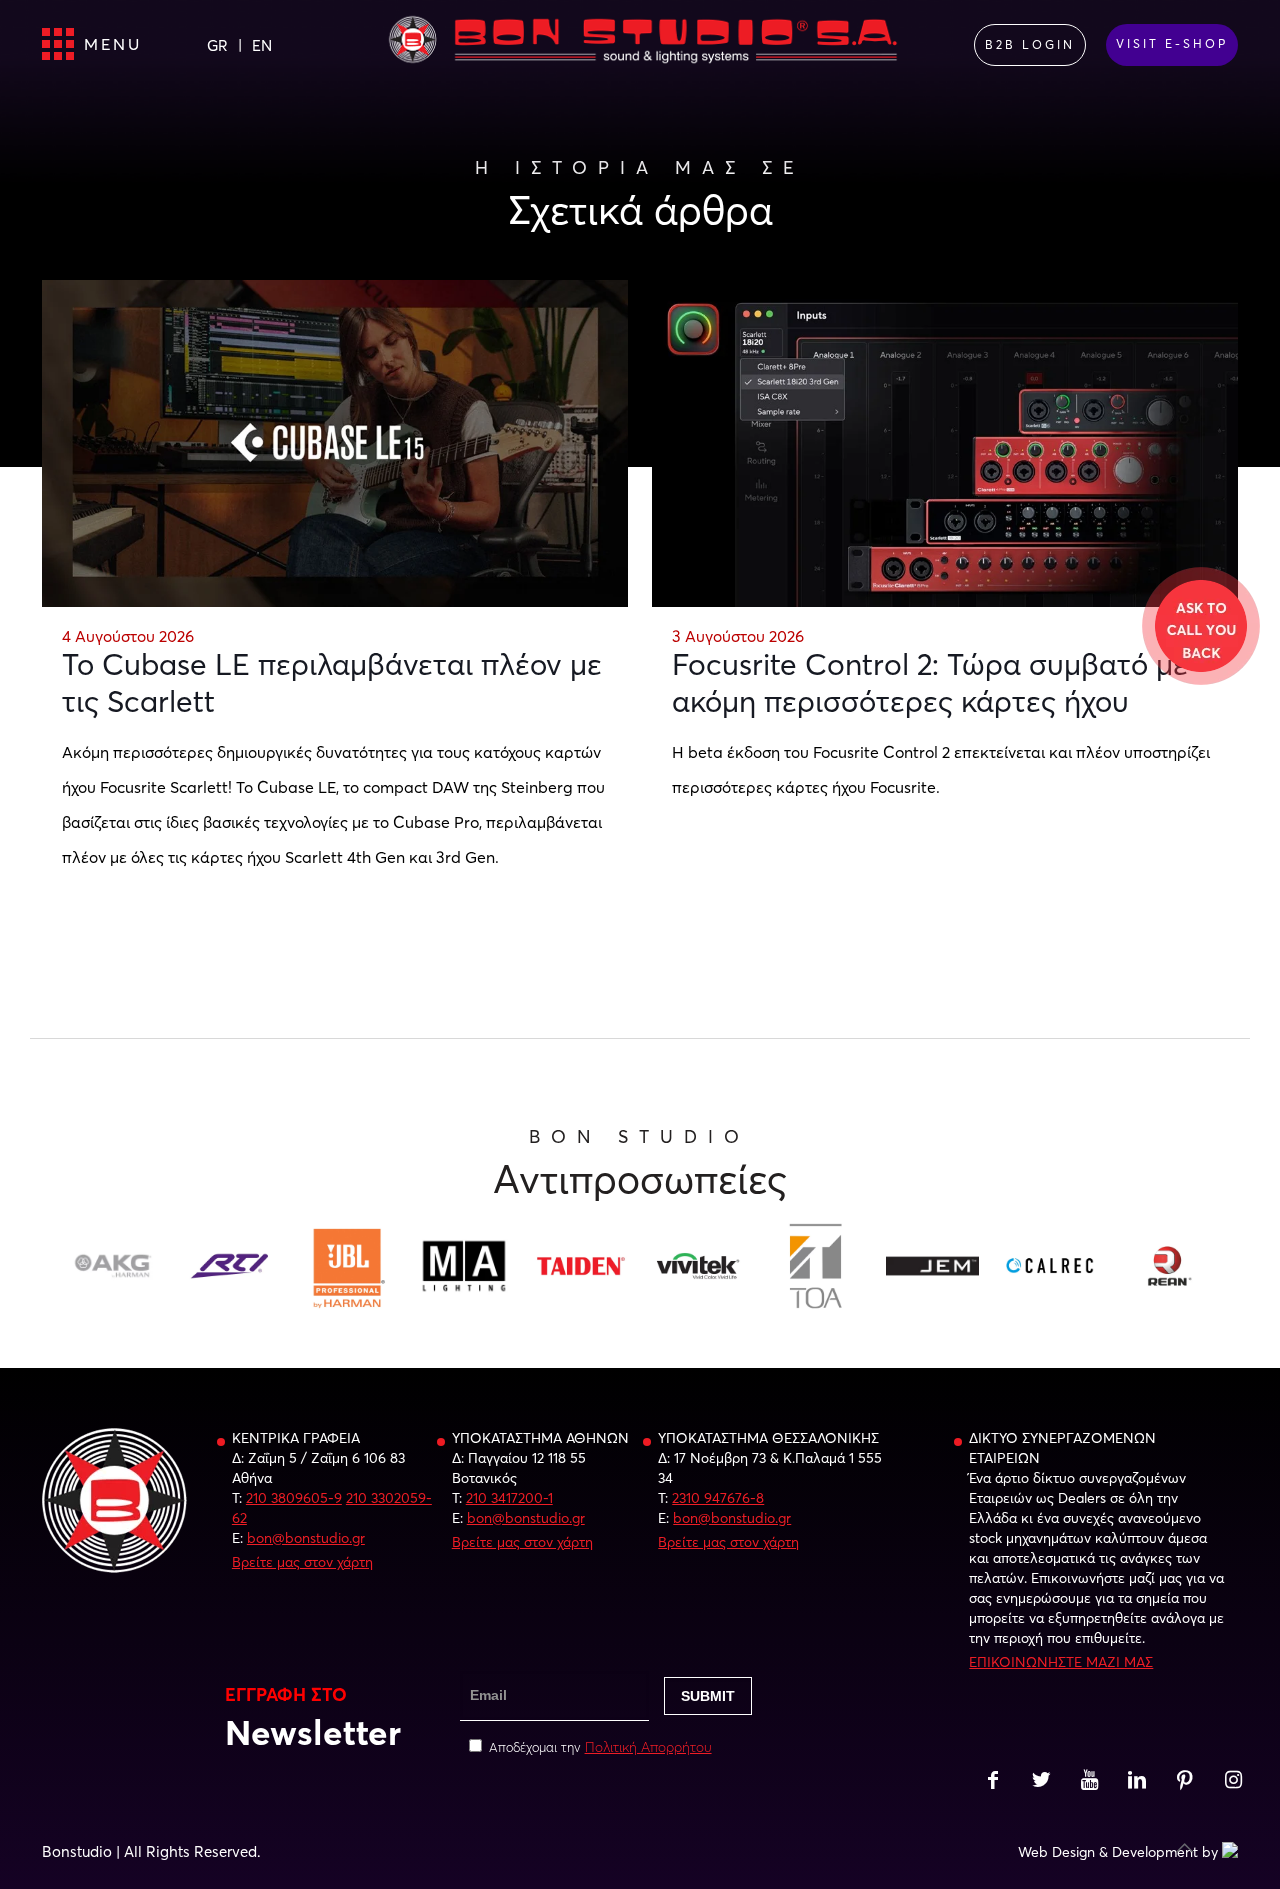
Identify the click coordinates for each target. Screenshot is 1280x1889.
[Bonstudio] (643, 45)
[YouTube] (1089, 1782)
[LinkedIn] (1137, 1782)
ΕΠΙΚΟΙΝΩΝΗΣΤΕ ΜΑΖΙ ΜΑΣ (1061, 1662)
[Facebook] (993, 1782)
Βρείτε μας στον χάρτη (302, 1562)
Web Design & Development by (1118, 1852)
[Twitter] (1041, 1782)
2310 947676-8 (718, 1498)
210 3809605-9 (294, 1498)
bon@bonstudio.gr (306, 1538)
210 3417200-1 (509, 1498)
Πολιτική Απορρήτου (648, 1747)
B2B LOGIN (1030, 44)
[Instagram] (1233, 1782)
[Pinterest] (1185, 1782)
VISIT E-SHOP (1172, 43)
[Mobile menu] (59, 45)
